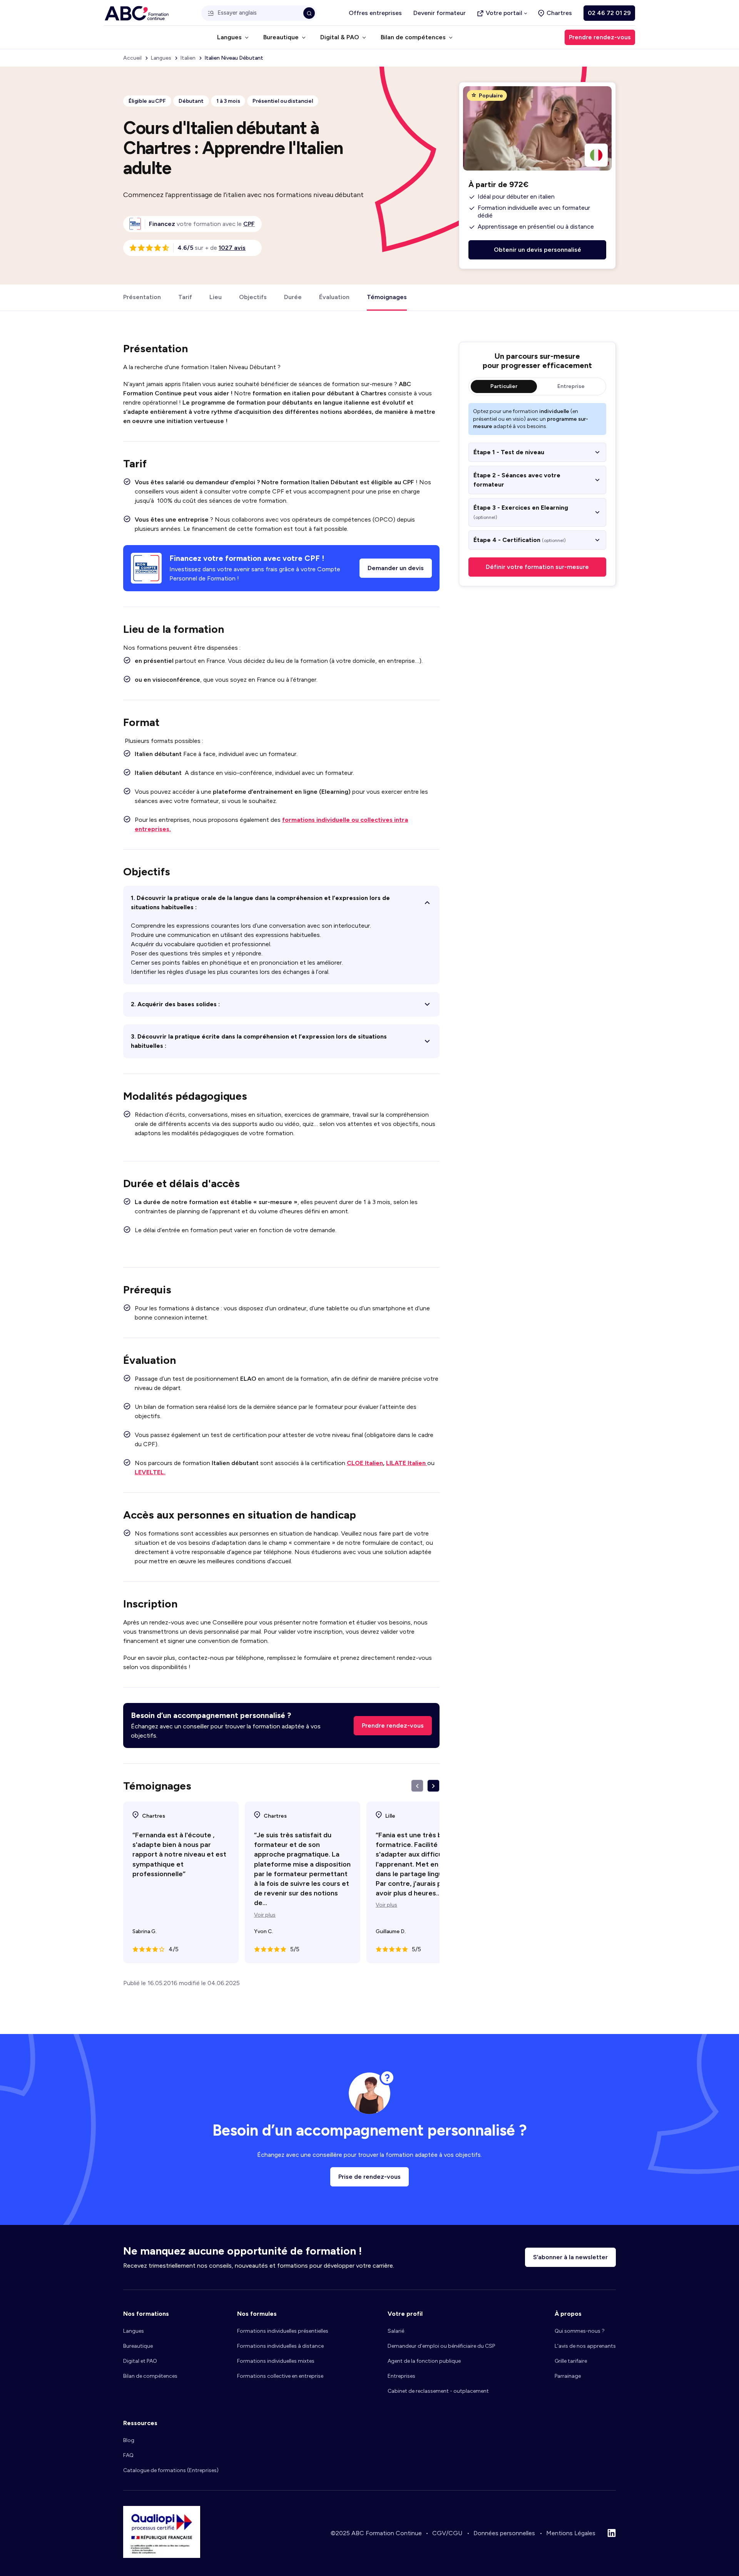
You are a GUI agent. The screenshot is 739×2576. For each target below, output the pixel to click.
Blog (129, 2440)
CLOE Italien (365, 1463)
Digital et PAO (140, 2361)
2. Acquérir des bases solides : (175, 1004)
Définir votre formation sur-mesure (537, 567)
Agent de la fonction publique (424, 2361)
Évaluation (334, 297)
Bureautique (138, 2346)
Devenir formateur (440, 13)
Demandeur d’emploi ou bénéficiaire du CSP (441, 2346)
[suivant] (433, 1786)
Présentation (142, 297)
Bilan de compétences (150, 2376)
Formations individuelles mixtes (276, 2361)
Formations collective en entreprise (280, 2376)
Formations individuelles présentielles (283, 2331)
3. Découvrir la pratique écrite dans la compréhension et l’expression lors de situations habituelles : (259, 1041)
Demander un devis (396, 568)
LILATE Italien (407, 1463)
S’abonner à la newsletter (570, 2257)
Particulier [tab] (504, 386)
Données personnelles (504, 2533)
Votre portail (504, 13)
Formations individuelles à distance (280, 2346)
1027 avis (232, 248)
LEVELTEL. (150, 1472)
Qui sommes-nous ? (580, 2331)
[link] (249, 224)
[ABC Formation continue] (137, 13)
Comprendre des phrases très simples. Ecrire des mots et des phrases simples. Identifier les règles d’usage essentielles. (259, 1045)
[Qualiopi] (162, 2556)
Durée (293, 297)
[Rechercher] (309, 13)
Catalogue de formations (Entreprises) (171, 2470)
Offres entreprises (375, 13)
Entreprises (401, 2376)
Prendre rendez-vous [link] (600, 37)
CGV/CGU (447, 2533)
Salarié (396, 2331)
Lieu (216, 297)
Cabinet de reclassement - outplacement (438, 2391)
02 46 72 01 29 (609, 13)
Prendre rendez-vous (393, 1725)
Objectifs (253, 297)
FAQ (128, 2455)
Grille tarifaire (571, 2361)
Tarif (185, 297)
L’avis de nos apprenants (585, 2346)
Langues (134, 2331)
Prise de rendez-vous (369, 2177)
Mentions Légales (571, 2533)
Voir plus (265, 1915)
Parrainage (568, 2376)
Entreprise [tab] (571, 386)
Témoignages (387, 297)
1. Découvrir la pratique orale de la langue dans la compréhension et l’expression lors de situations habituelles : (260, 902)
